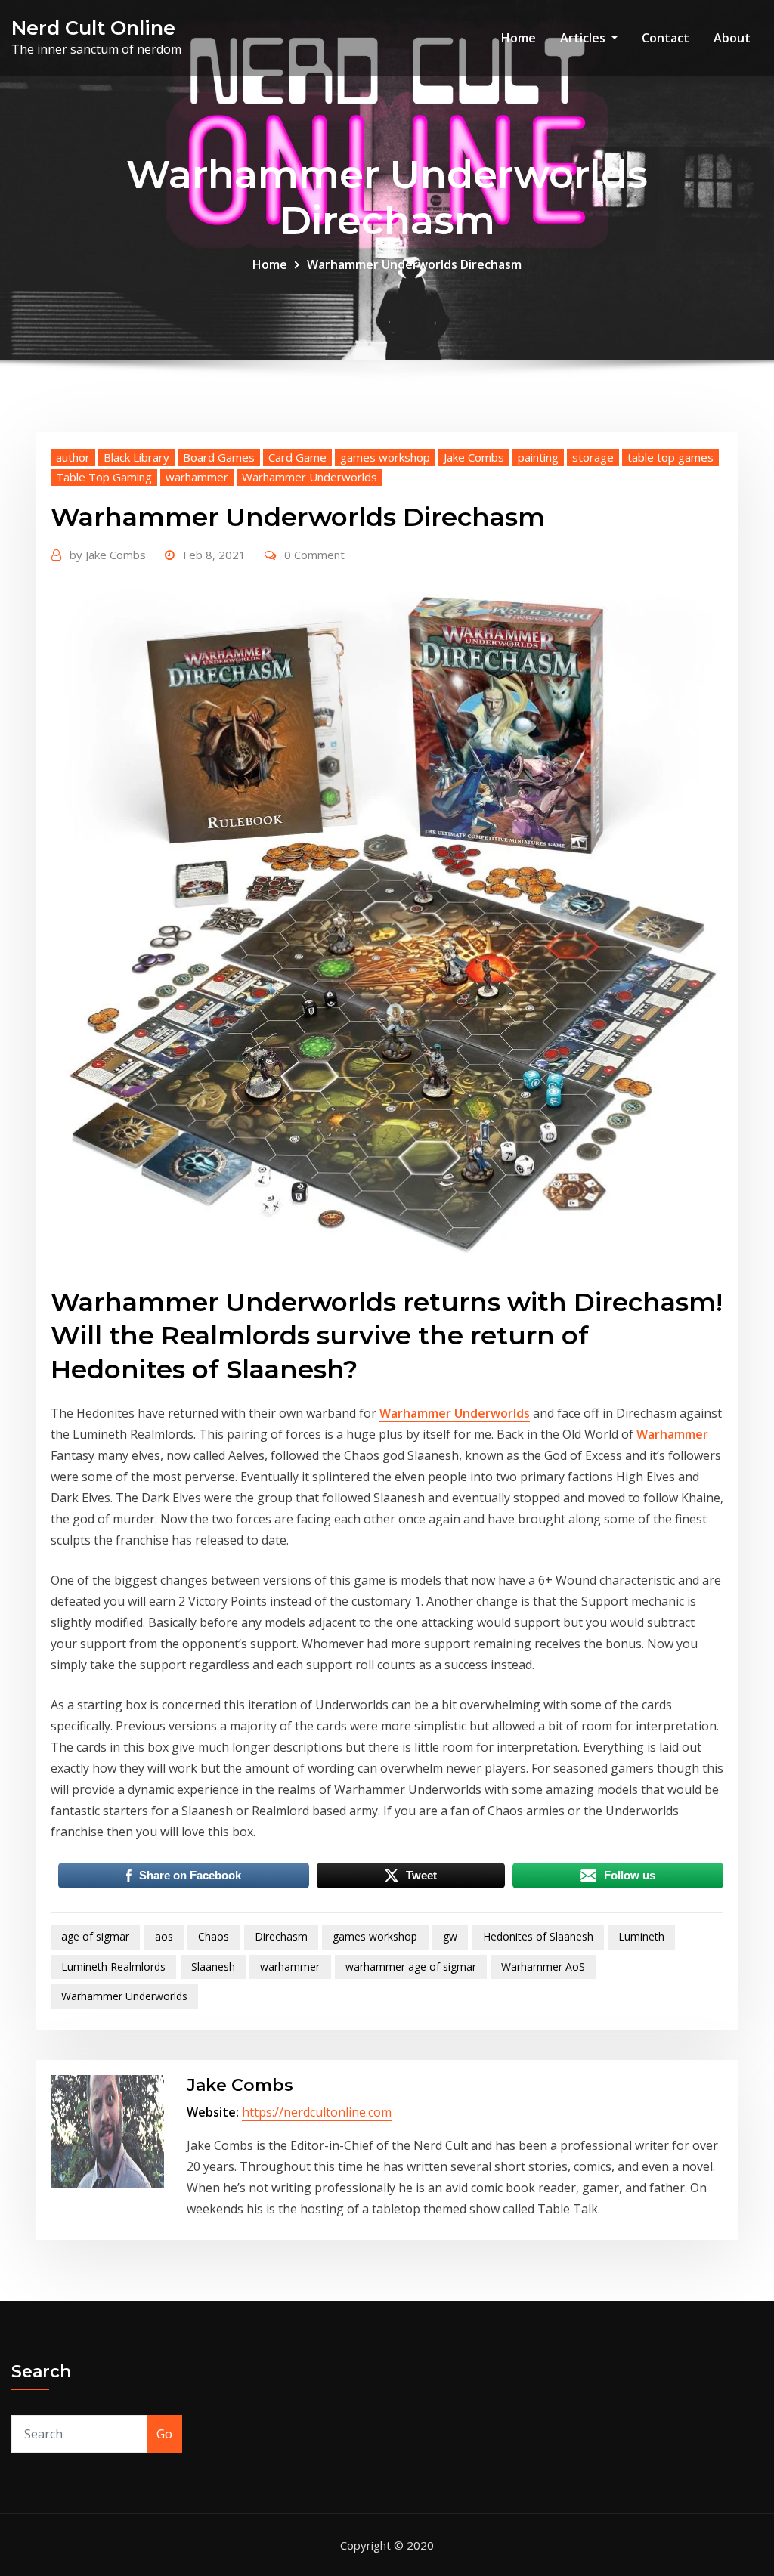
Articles (584, 38)
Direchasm (281, 1936)
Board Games (219, 457)
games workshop (385, 457)
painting (538, 457)
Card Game (297, 457)
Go (164, 2434)
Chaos (214, 1936)
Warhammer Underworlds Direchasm (414, 264)
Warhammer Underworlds (310, 477)
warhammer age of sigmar (411, 1967)
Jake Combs (474, 457)
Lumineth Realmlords (113, 1967)
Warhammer (672, 1434)
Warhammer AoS (543, 1967)
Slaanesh (213, 1967)
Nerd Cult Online (93, 28)
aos (164, 1936)
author (73, 457)
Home (519, 38)
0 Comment (314, 555)
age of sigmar (95, 1936)
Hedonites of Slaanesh (538, 1936)
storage (593, 457)
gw (450, 1936)
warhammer (197, 477)
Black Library (136, 457)
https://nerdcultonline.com (317, 2112)
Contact (666, 38)
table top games (670, 457)
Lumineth (641, 1936)
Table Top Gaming (104, 477)
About (732, 38)
